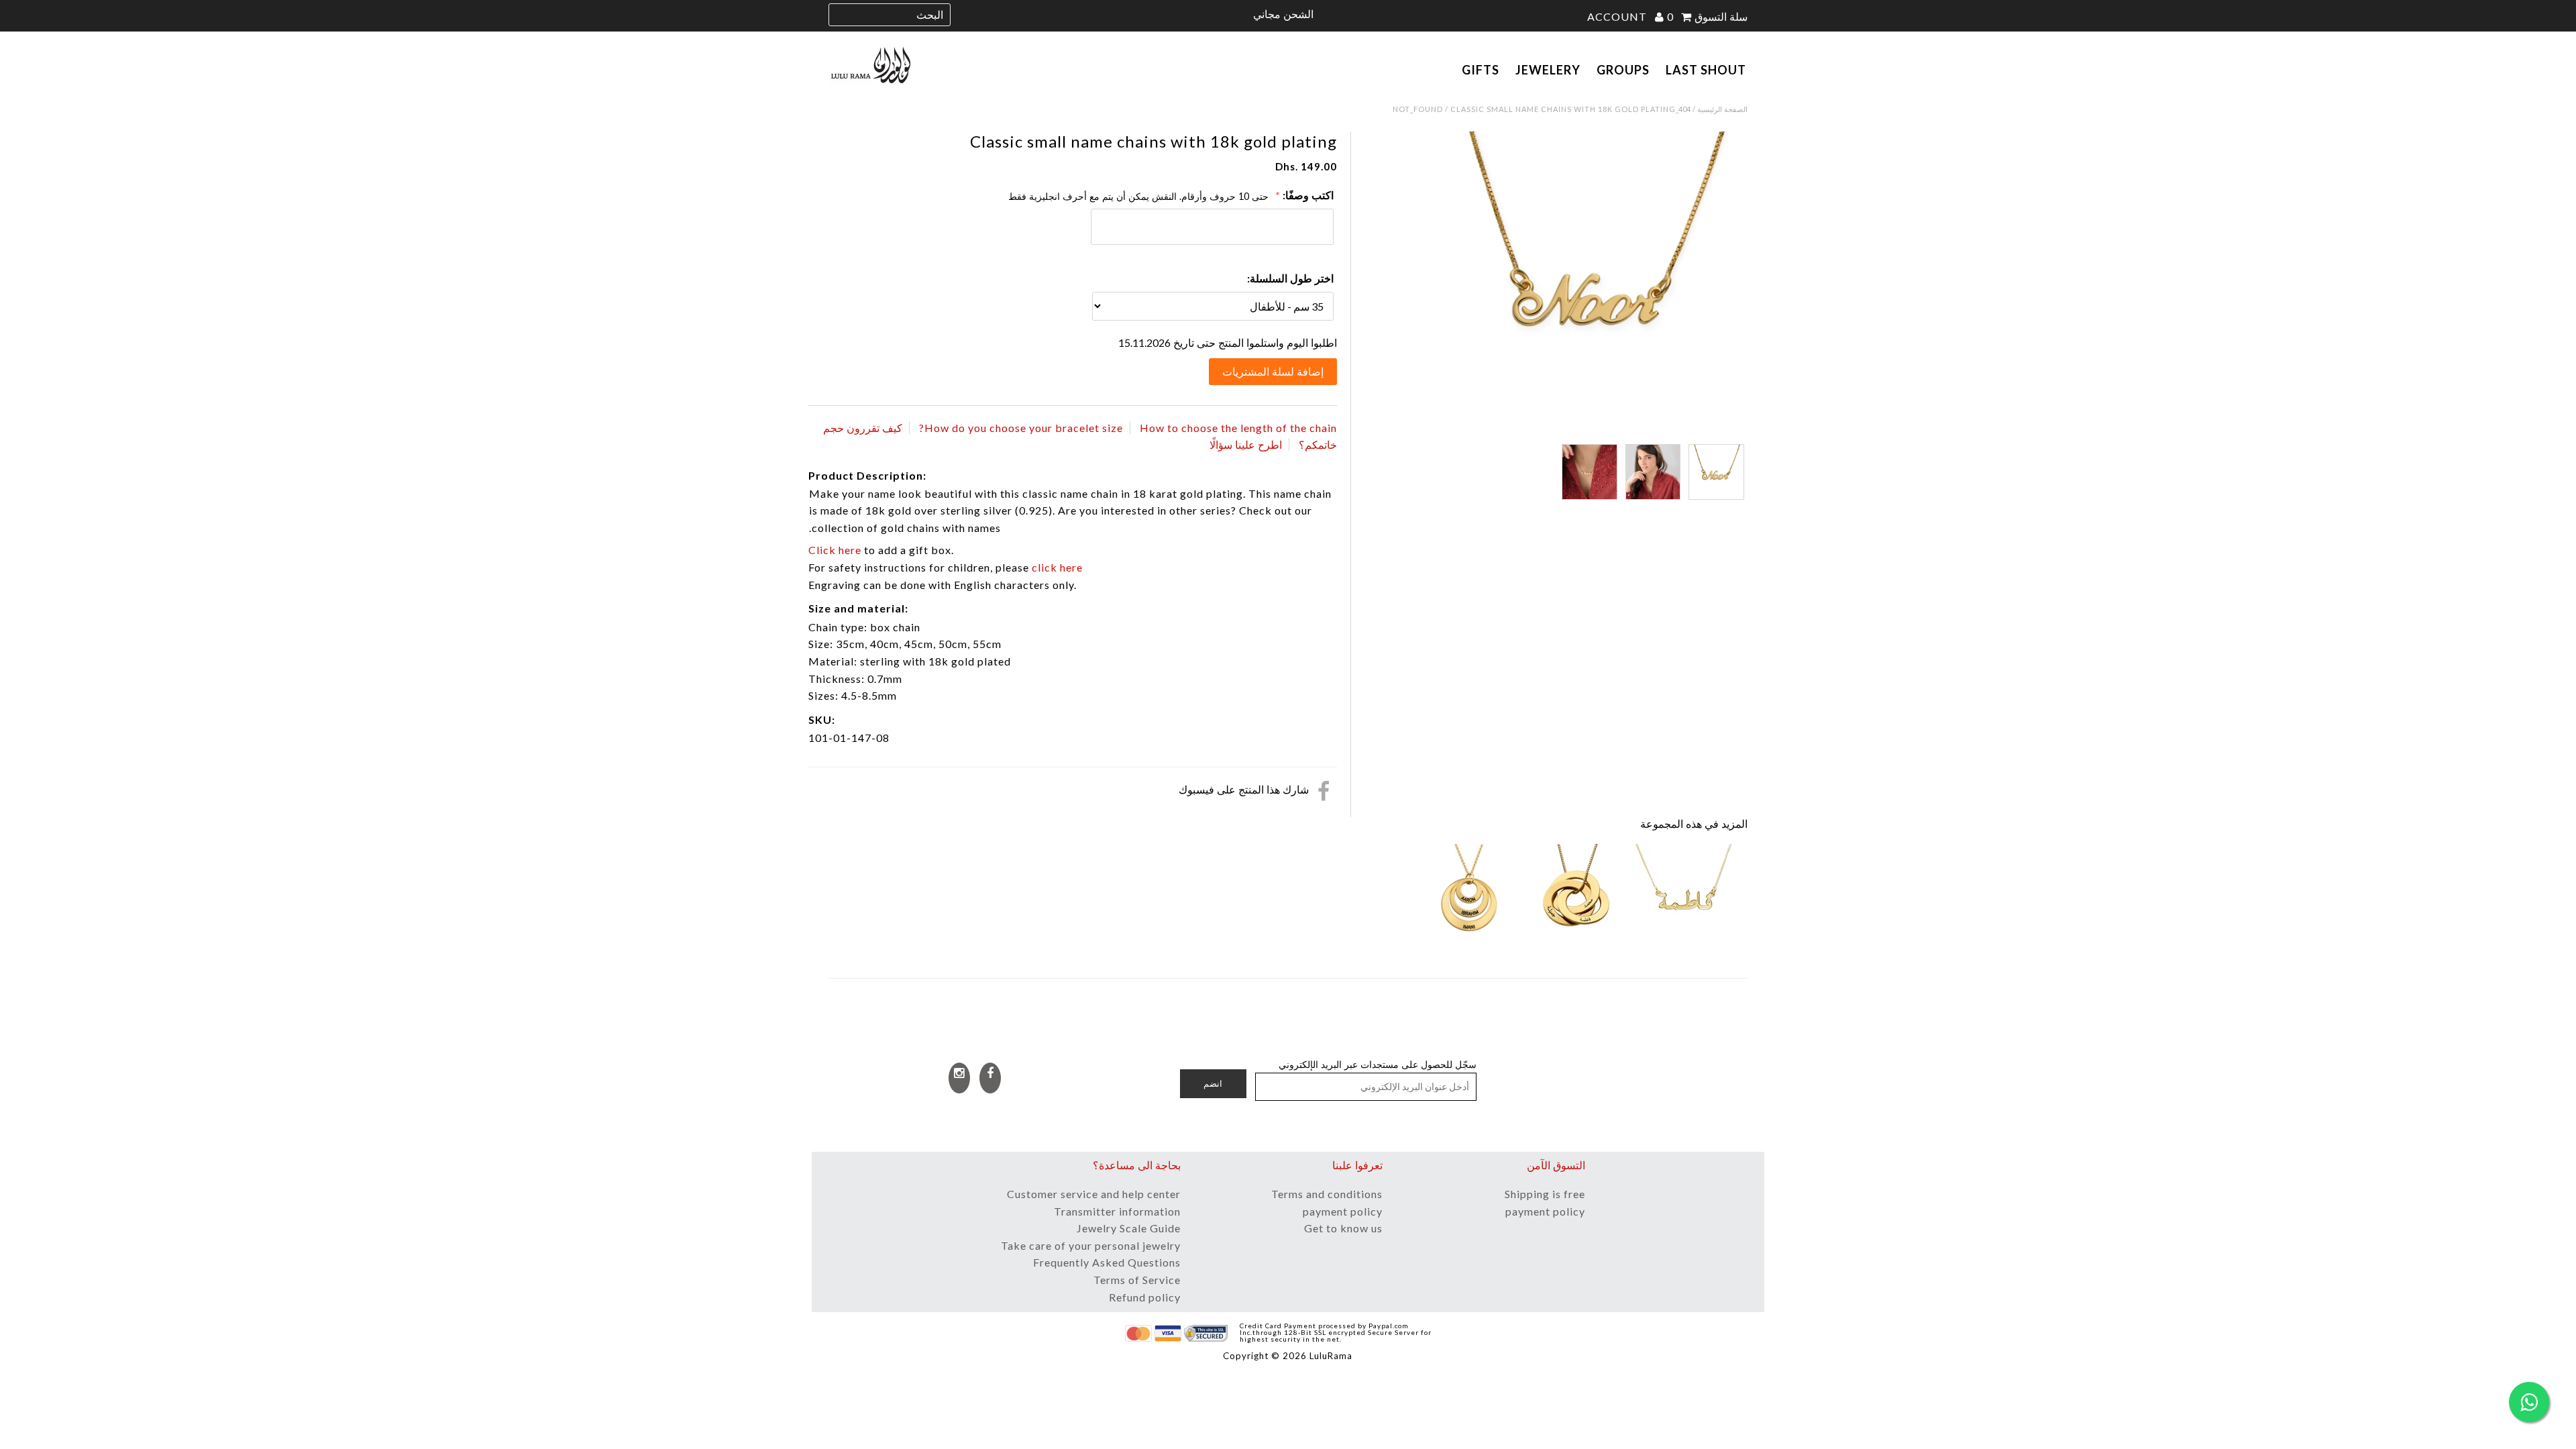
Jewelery (1548, 70)
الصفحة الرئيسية (1722, 109)
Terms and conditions (1327, 1194)
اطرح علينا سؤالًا (1246, 444)
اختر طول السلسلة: (1290, 278)
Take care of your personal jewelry (1091, 1245)
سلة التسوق (1707, 16)
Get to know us (1343, 1228)
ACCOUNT (1618, 16)
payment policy (1343, 1211)
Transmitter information (1117, 1211)
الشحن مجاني (1283, 14)
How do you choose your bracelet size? (1021, 428)
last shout (1706, 70)
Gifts (1481, 70)
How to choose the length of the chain (1238, 428)
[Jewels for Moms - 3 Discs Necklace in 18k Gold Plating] (1470, 898)
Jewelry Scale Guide (1129, 1228)
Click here (835, 550)
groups (1623, 70)
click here (1057, 567)
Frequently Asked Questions (1107, 1262)
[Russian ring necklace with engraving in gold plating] (1577, 898)
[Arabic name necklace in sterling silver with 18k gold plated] (1684, 898)
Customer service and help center (1094, 1194)
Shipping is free (1545, 1194)
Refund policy (1145, 1297)
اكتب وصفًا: (1308, 195)
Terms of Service (1137, 1280)
